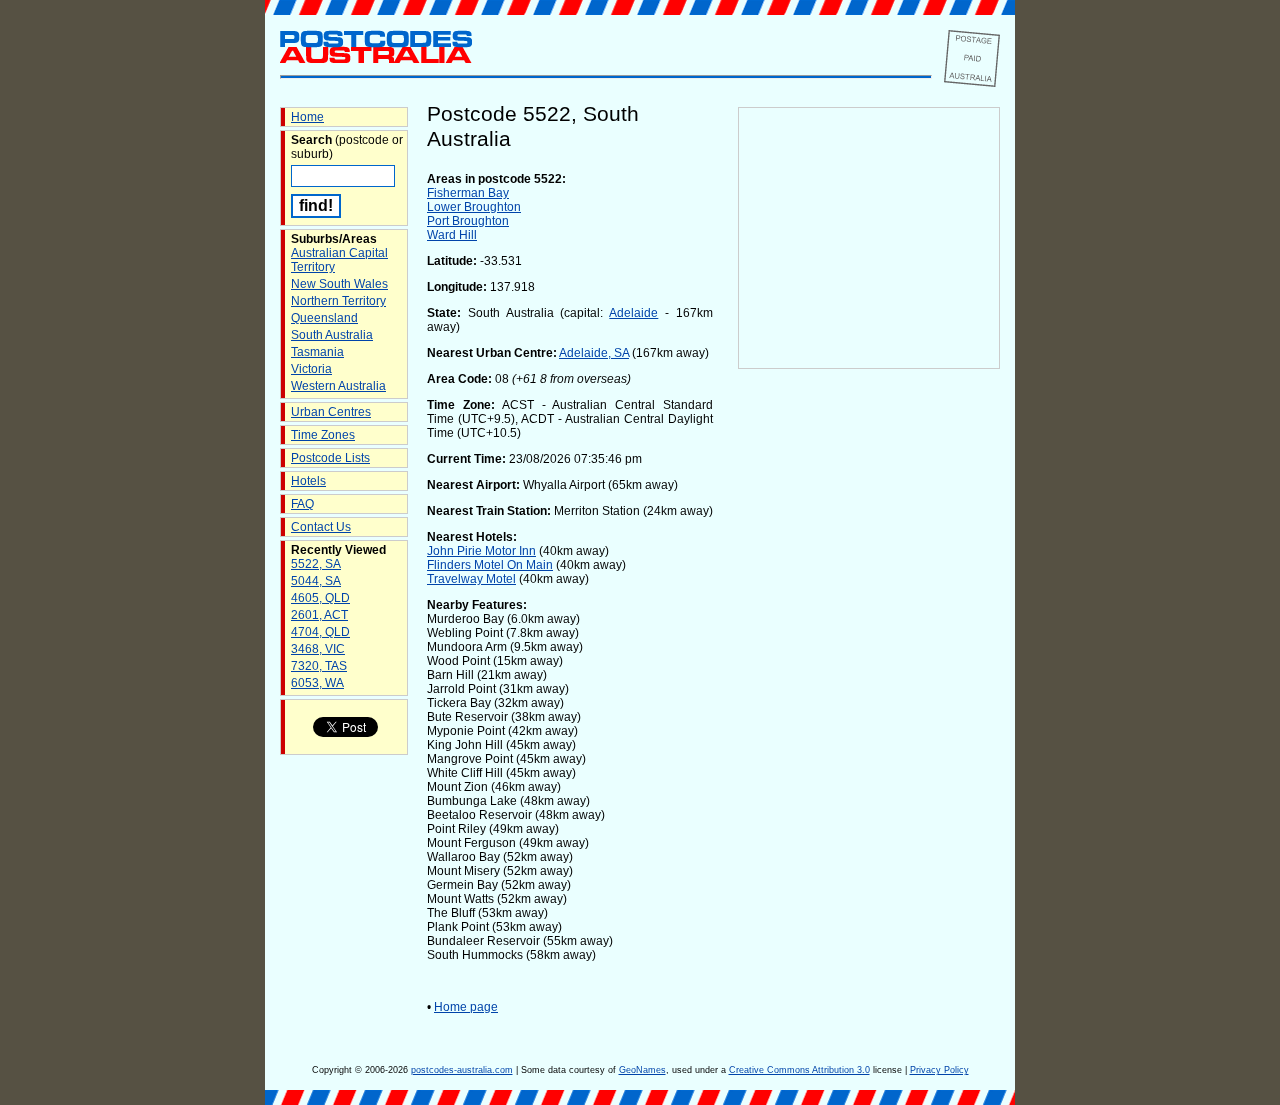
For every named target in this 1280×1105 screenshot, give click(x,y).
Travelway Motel (471, 579)
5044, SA (316, 581)
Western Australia (338, 386)
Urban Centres (331, 412)
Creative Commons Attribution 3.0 (799, 1070)
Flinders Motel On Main (490, 565)
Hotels (308, 481)
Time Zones (323, 435)
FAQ (302, 504)
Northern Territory (338, 301)
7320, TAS (319, 666)
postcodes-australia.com (462, 1070)
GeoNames (642, 1070)
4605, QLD (320, 598)
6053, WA (317, 683)
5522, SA (316, 564)
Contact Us (321, 527)
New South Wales (339, 284)
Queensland (324, 318)
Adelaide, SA (594, 353)
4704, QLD (320, 632)
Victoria (311, 369)
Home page (466, 1007)
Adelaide (633, 313)
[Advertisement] (869, 701)
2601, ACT (319, 615)
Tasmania (317, 352)
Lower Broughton (474, 207)
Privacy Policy (939, 1070)
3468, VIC (318, 649)
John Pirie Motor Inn (481, 551)
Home (307, 117)
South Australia (332, 335)
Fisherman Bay (468, 193)
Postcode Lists (330, 458)
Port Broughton (468, 221)
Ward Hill (452, 235)
